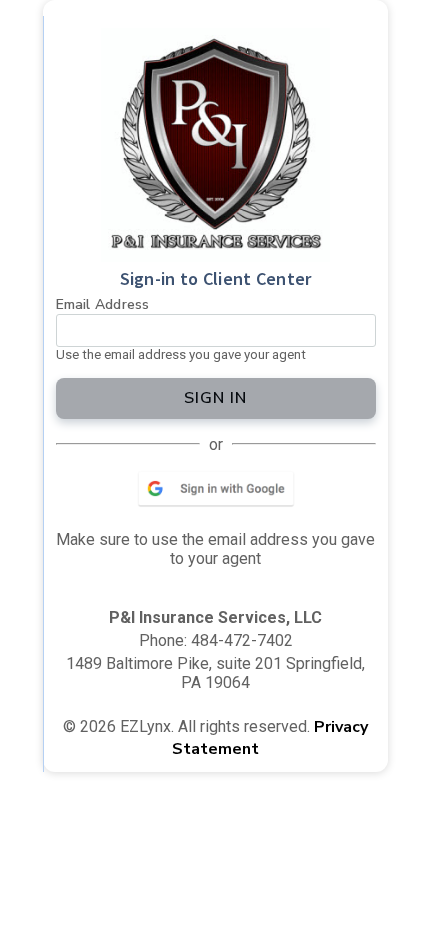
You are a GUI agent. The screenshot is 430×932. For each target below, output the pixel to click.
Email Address (103, 304)
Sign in (215, 398)
